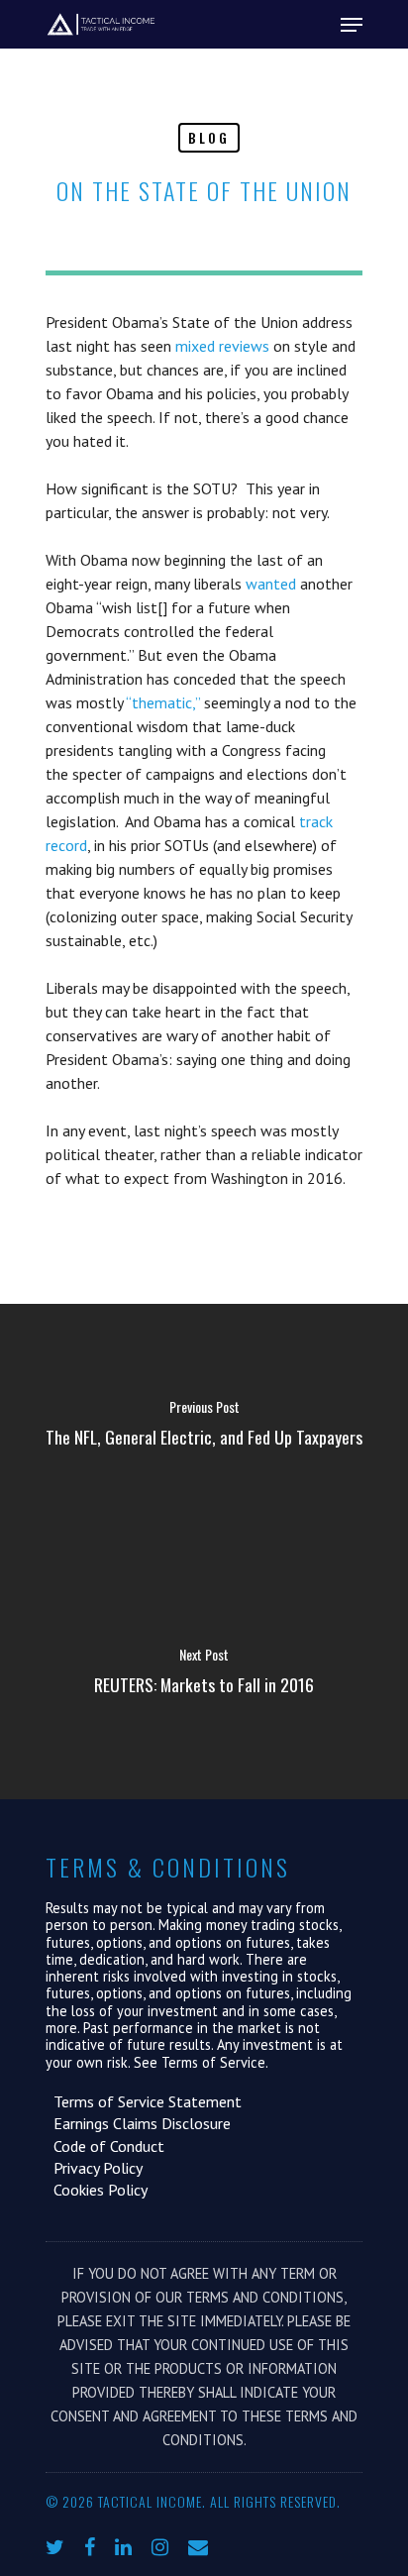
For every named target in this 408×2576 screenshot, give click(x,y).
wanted (271, 584)
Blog (209, 137)
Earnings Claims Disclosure (138, 2123)
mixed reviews (222, 346)
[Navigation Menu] (352, 25)
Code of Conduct (105, 2146)
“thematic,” (163, 702)
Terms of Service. (215, 2062)
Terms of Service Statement (144, 2101)
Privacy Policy (94, 2168)
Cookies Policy (97, 2190)
